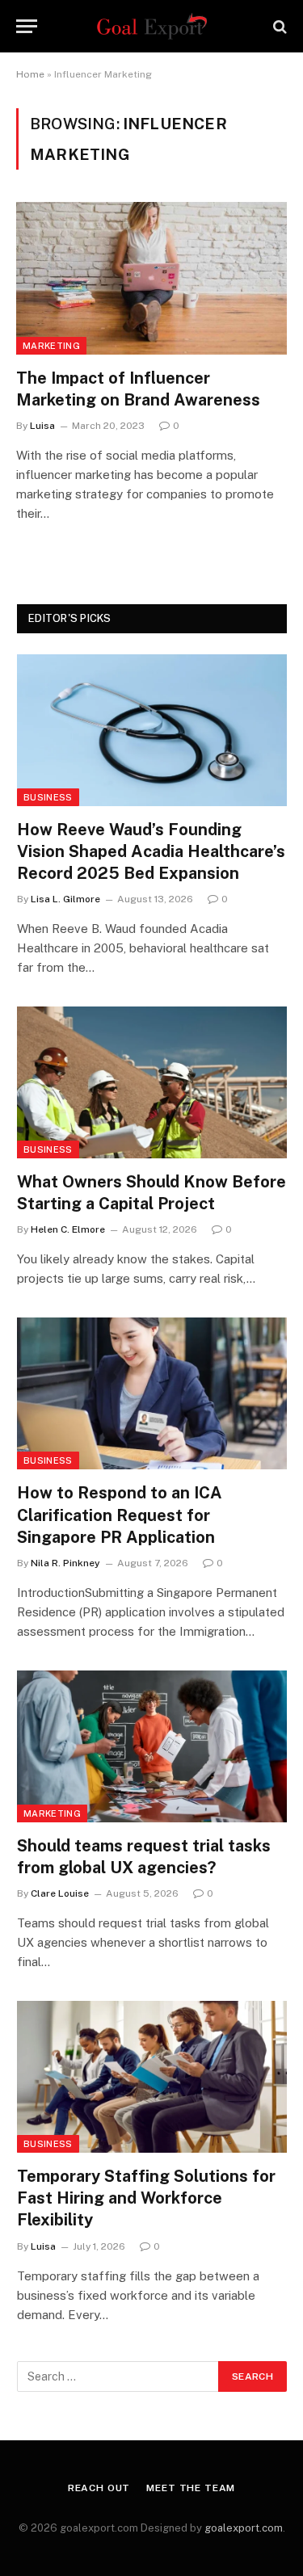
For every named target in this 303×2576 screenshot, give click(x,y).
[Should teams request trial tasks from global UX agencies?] (152, 1746)
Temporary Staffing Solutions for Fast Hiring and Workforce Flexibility (146, 2198)
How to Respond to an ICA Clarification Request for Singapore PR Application (120, 1515)
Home (30, 74)
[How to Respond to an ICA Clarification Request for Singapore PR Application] (152, 1393)
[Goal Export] (152, 26)
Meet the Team (191, 2488)
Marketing (51, 346)
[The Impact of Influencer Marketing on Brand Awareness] (151, 278)
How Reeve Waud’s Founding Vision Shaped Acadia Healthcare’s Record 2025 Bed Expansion (151, 851)
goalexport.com (244, 2528)
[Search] (278, 26)
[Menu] (27, 26)
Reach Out (99, 2488)
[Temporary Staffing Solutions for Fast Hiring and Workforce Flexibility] (152, 2077)
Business (48, 797)
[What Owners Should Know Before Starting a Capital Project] (152, 1082)
